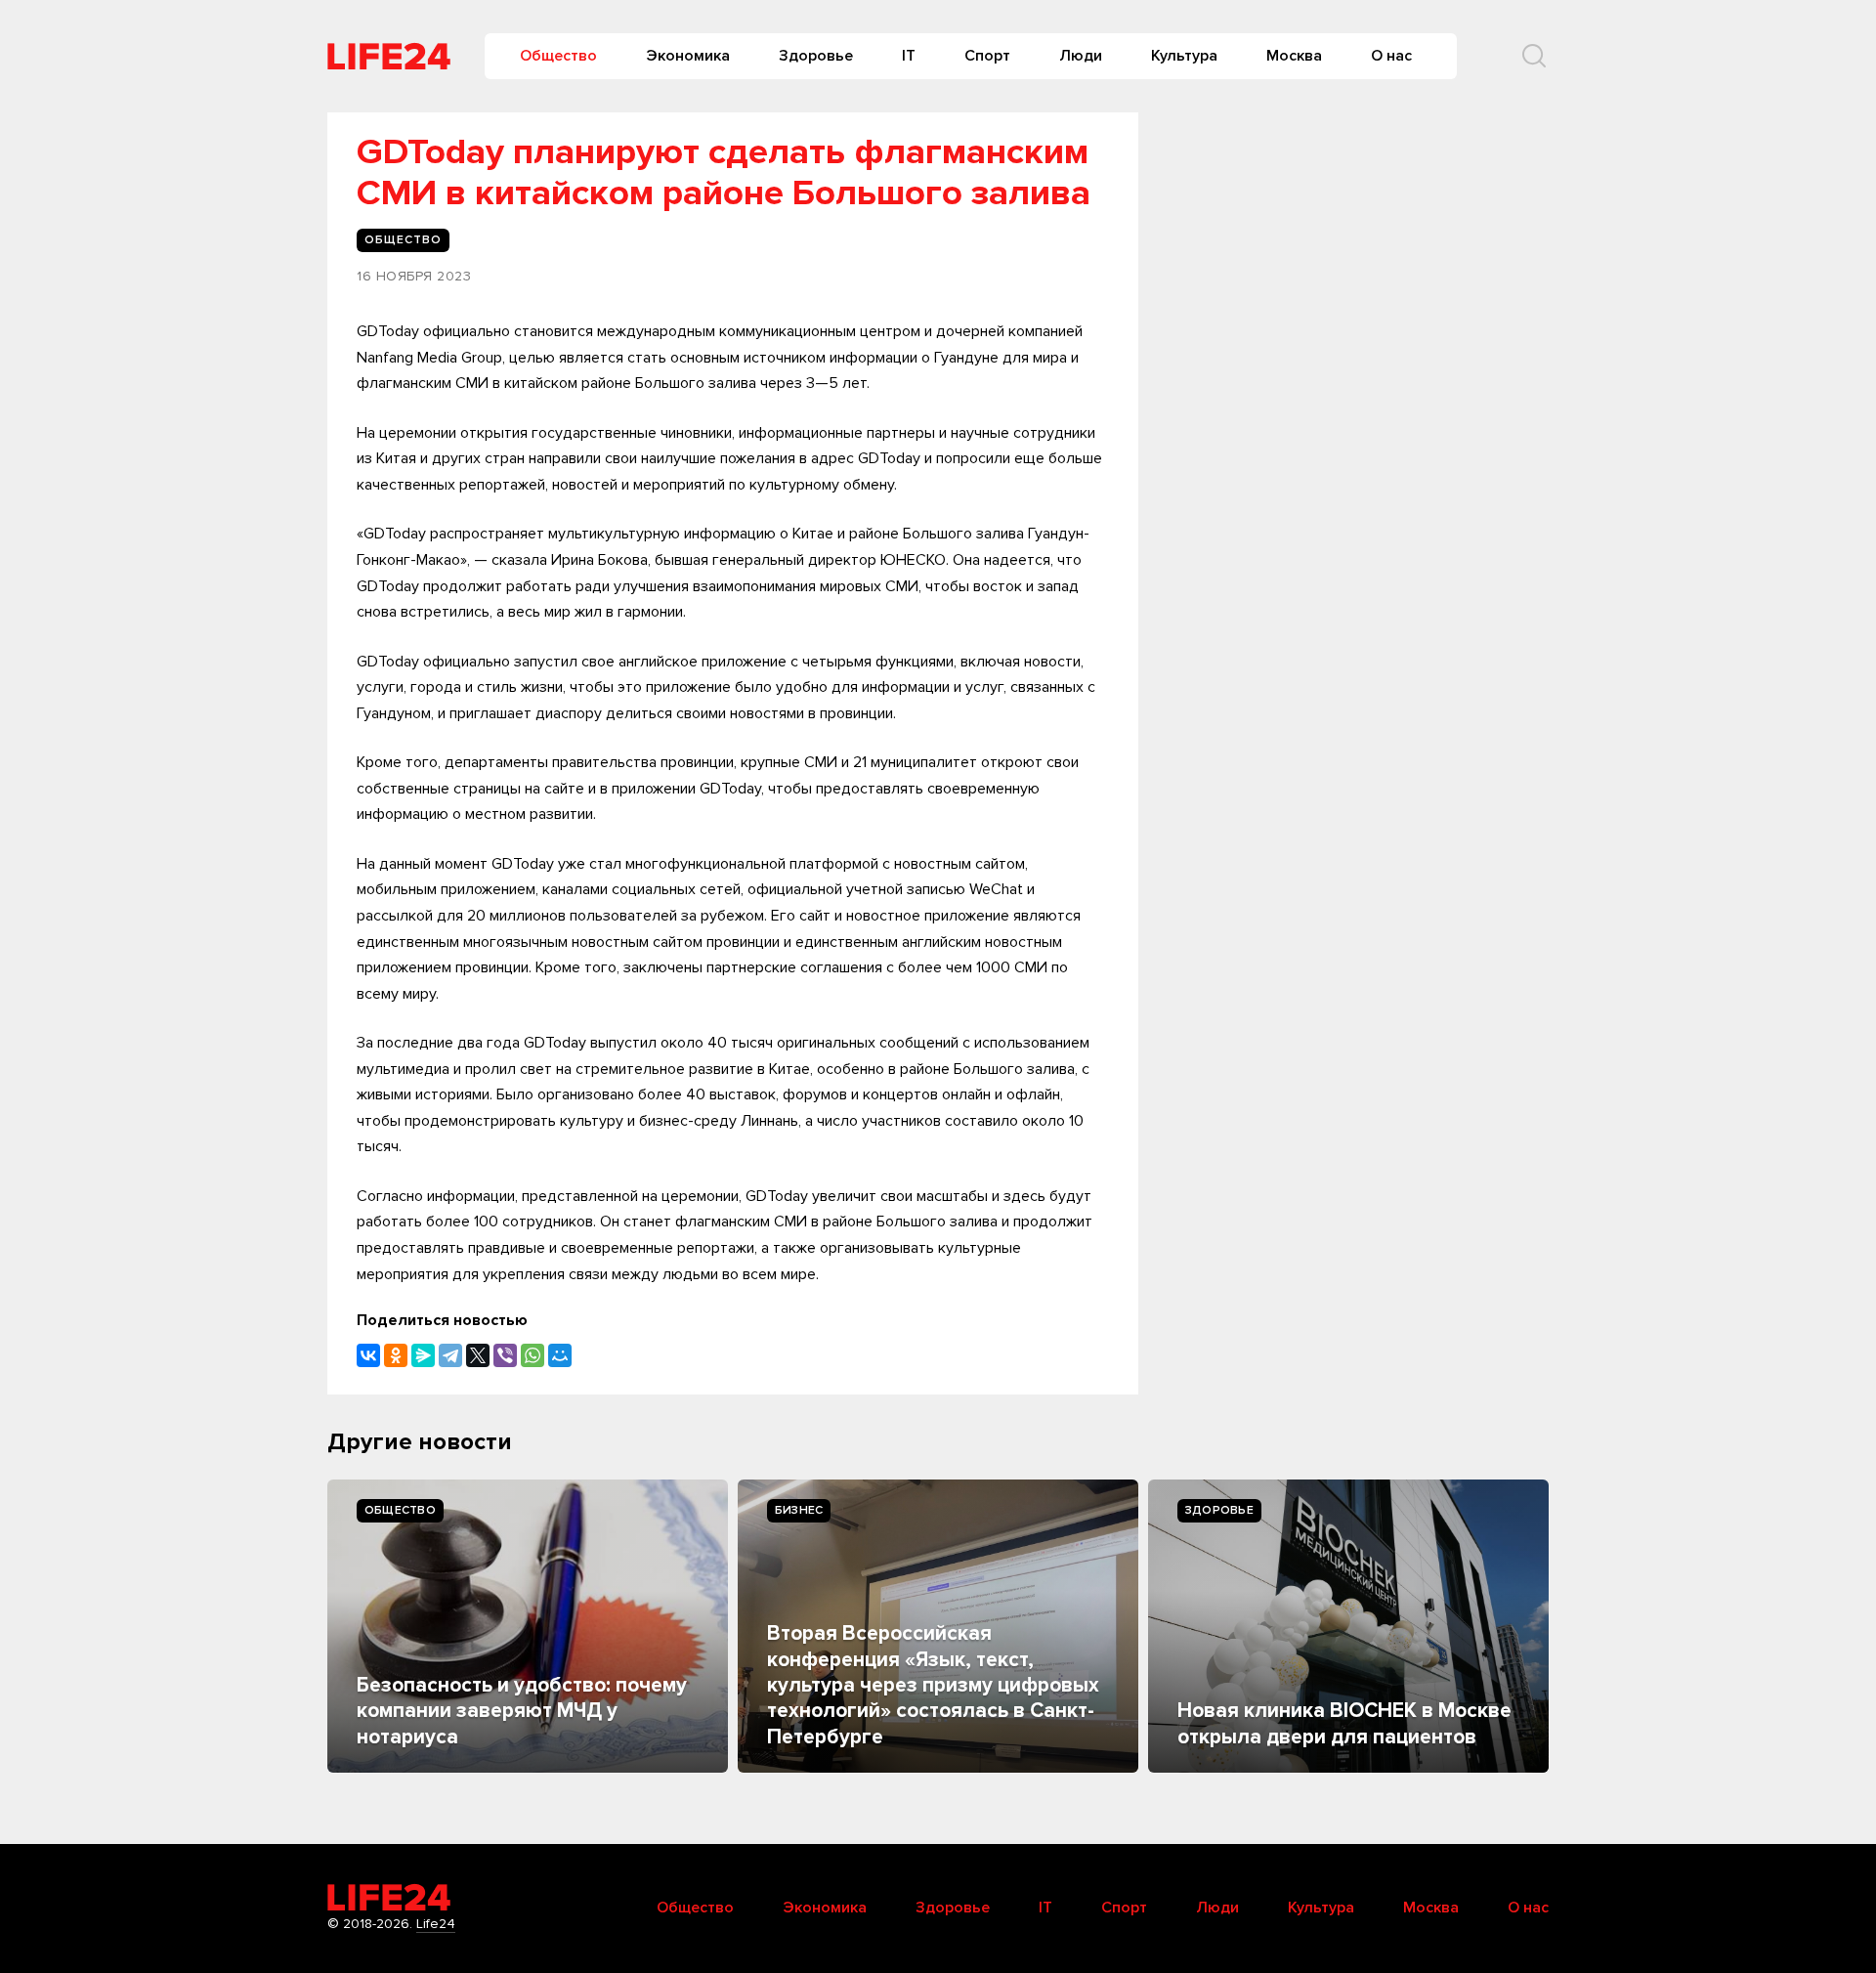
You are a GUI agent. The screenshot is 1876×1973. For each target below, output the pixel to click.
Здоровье (816, 56)
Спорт (987, 56)
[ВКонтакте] (368, 1355)
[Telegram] (450, 1355)
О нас (1391, 56)
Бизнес (799, 1510)
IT (909, 56)
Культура (1184, 56)
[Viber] (505, 1355)
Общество (558, 56)
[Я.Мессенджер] (423, 1355)
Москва (1294, 56)
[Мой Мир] (560, 1355)
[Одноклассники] (396, 1355)
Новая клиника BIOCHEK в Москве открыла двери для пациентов (1344, 1723)
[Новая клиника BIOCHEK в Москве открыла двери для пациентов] (1348, 1626)
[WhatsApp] (533, 1355)
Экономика (688, 56)
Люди (1081, 56)
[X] (478, 1355)
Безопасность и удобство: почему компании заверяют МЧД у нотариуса (522, 1711)
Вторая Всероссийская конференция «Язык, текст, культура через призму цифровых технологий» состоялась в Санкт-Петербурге (933, 1685)
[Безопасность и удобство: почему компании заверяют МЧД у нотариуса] (528, 1626)
